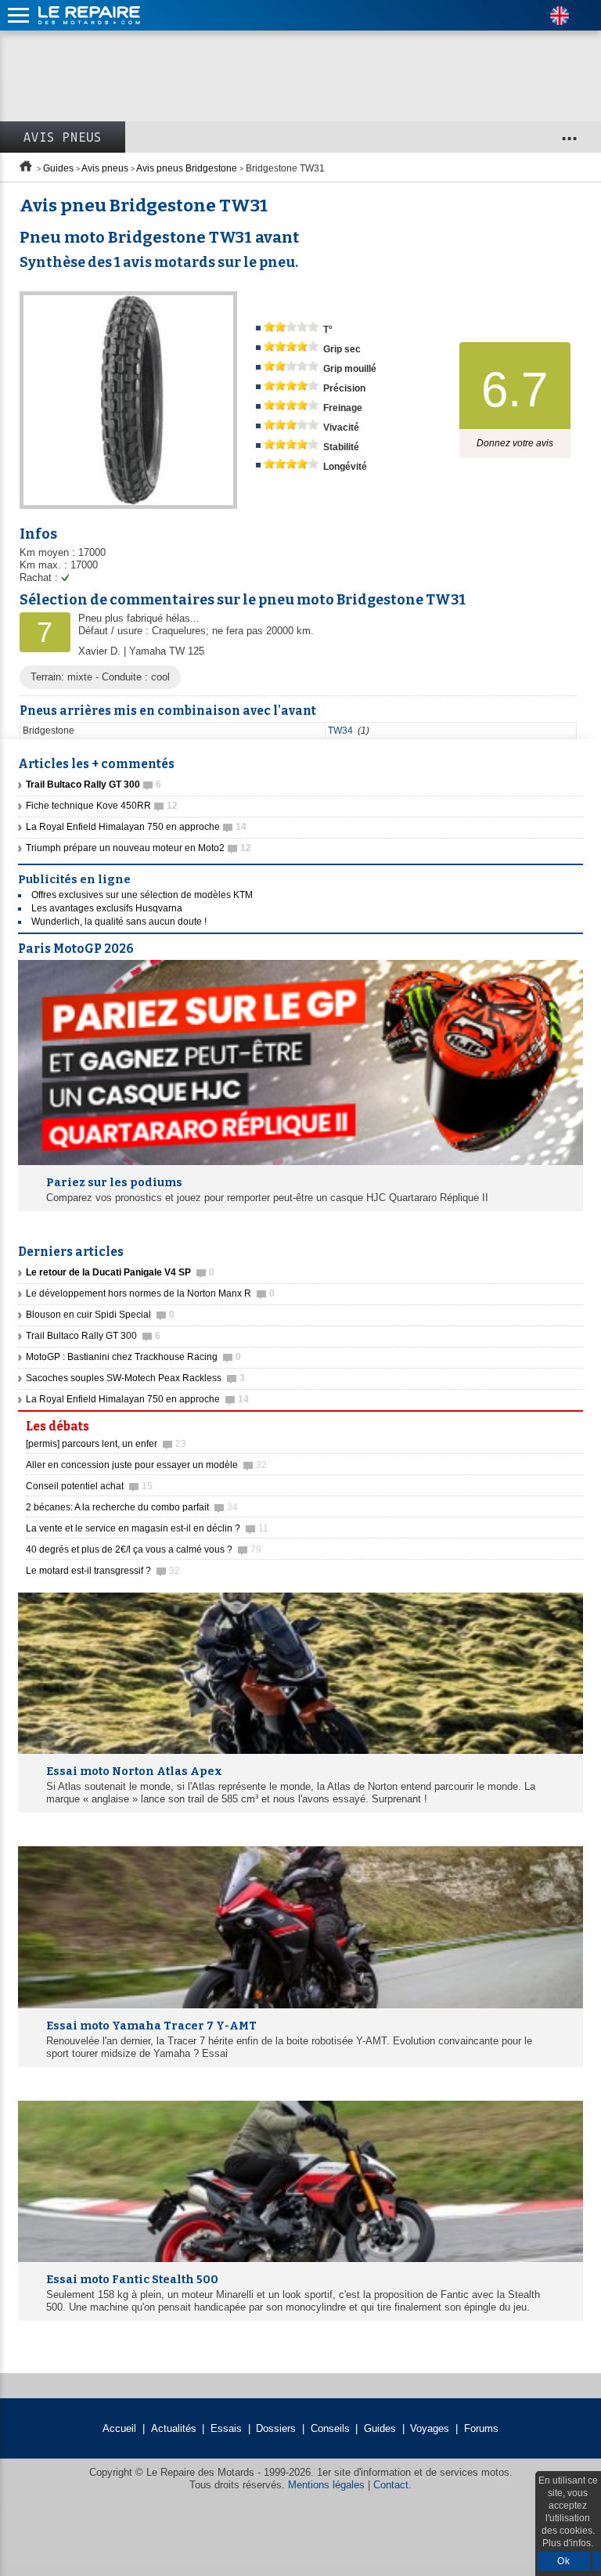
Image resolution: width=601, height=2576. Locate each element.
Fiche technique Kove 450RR (102, 806)
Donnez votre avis (515, 443)
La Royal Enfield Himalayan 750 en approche (136, 827)
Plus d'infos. (568, 2543)
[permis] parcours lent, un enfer (106, 1444)
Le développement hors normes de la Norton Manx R (150, 1293)
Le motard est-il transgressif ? (103, 1571)
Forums (481, 2428)
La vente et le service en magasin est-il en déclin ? (147, 1528)
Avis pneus (63, 137)
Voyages (430, 2428)
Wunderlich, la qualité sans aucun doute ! (119, 922)
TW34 (340, 731)
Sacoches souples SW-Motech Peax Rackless (135, 1378)
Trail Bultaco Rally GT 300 (93, 1336)
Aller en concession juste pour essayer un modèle (146, 1465)
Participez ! (538, 1422)
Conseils (330, 2428)
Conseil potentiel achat (89, 1486)
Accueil (119, 2428)
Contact (391, 2485)
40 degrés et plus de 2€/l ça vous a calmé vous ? (144, 1550)
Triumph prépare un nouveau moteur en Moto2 (139, 848)
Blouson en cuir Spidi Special (100, 1315)
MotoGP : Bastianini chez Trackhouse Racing (133, 1357)
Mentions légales (326, 2485)
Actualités (174, 2428)
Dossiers (276, 2428)
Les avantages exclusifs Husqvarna (107, 908)
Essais (226, 2428)
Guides (58, 168)
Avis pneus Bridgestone (187, 168)
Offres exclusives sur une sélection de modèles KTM (142, 895)
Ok (564, 2561)
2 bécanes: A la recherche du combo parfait (132, 1507)
